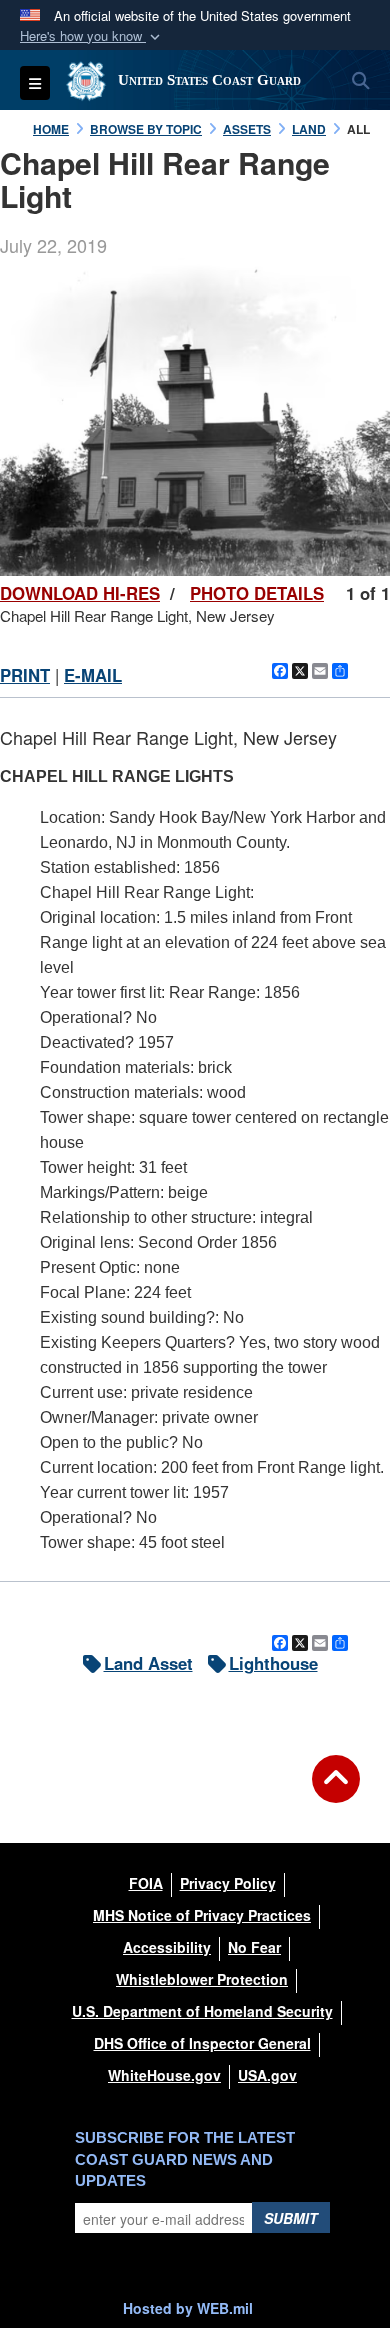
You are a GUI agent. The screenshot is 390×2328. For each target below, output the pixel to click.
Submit (291, 2218)
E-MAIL (93, 675)
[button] (92, 36)
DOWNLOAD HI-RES (80, 593)
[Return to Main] (336, 1791)
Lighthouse (273, 1663)
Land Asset (148, 1663)
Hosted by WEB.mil (188, 2308)
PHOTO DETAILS (257, 593)
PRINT (25, 675)
